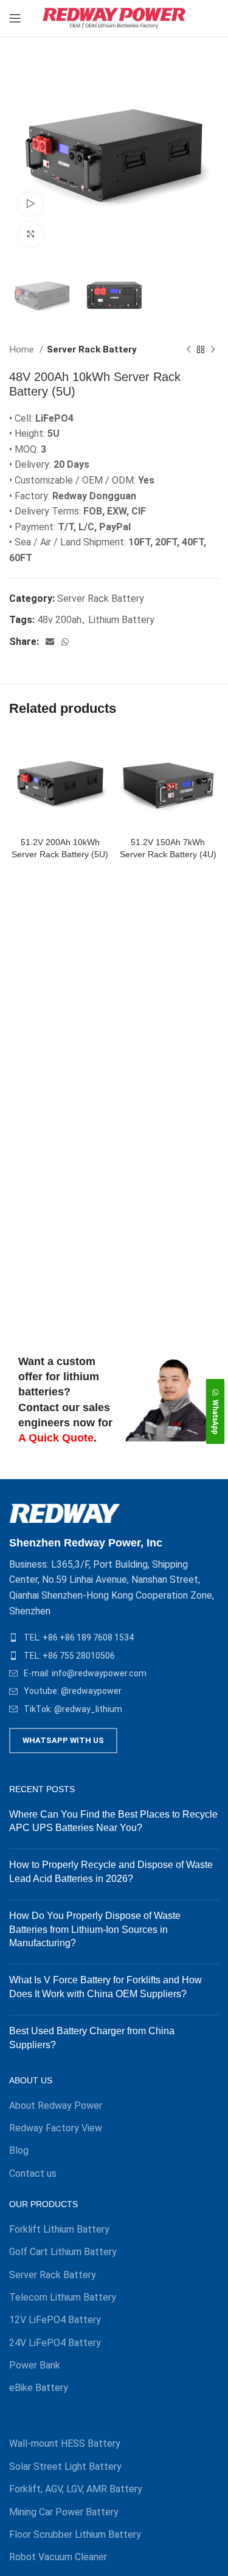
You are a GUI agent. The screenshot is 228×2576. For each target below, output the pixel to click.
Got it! (182, 26)
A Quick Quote (56, 1438)
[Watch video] (30, 204)
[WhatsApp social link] (65, 642)
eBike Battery (39, 2388)
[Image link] (65, 1513)
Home (23, 349)
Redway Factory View (56, 2128)
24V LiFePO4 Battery (55, 2343)
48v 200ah (59, 620)
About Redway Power (56, 2106)
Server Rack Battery (92, 349)
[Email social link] (50, 642)
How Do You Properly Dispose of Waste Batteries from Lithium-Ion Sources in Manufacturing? (95, 1929)
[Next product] (213, 349)
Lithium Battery (121, 620)
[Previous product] (188, 349)
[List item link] (114, 1637)
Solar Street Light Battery (65, 2466)
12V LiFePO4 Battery (55, 2320)
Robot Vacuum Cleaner (58, 2557)
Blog (19, 2150)
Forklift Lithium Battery (59, 2229)
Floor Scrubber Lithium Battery (75, 2534)
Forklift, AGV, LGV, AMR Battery (76, 2489)
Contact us (33, 2173)
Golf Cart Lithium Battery (63, 2252)
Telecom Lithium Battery (63, 2297)
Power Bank (35, 2365)
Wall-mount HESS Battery (65, 2443)
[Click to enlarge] (30, 234)
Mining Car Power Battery (64, 2512)
